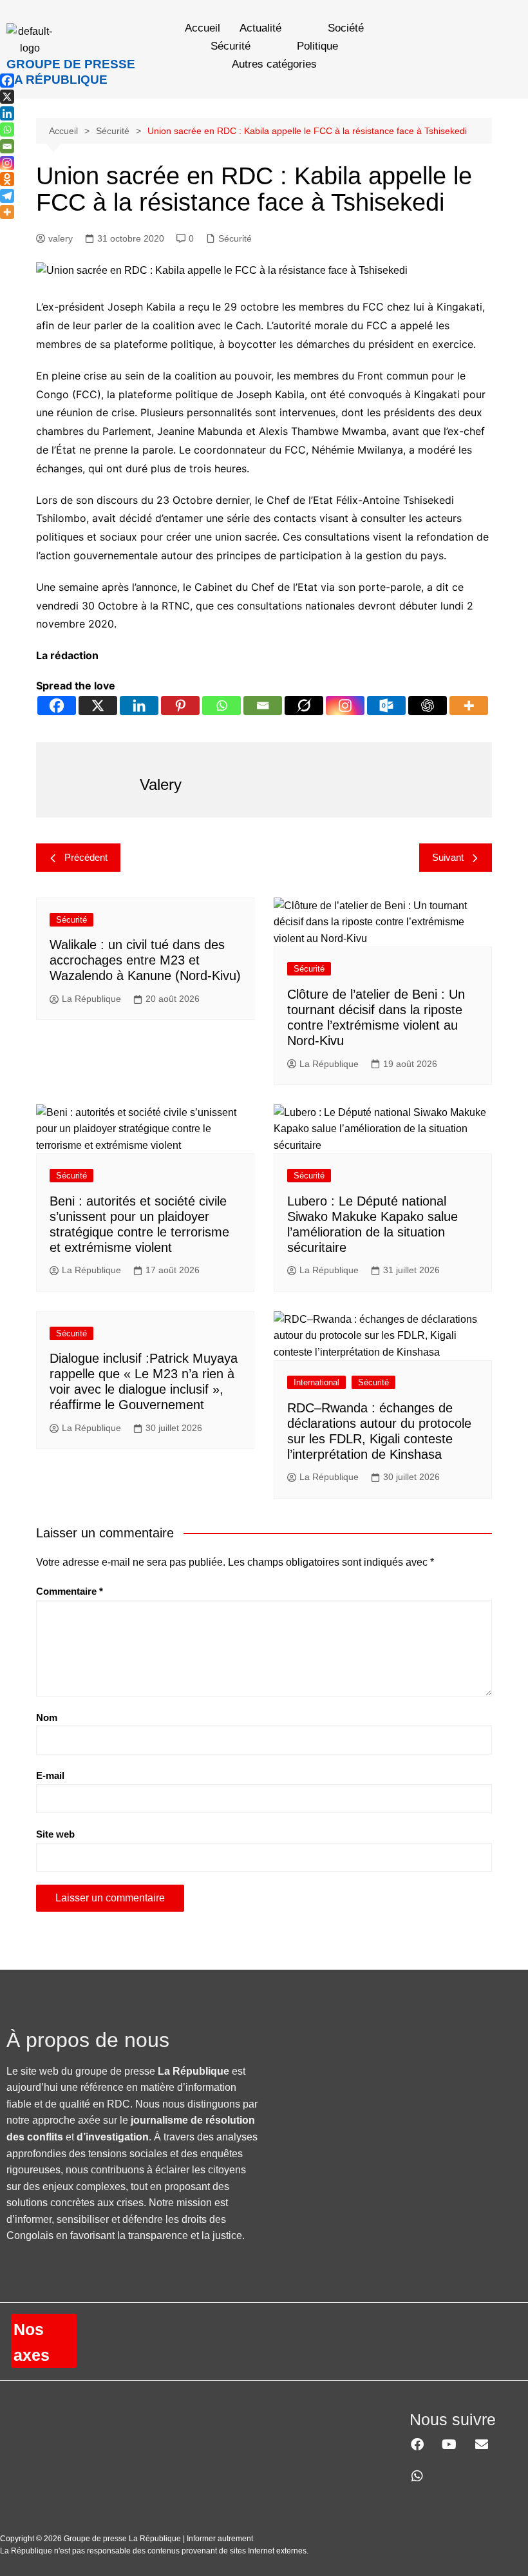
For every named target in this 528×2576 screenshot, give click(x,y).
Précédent (86, 857)
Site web (55, 1834)
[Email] (263, 706)
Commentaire (70, 1591)
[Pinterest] (180, 706)
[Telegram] (7, 196)
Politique (317, 46)
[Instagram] (345, 706)
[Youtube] (449, 2445)
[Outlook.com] (386, 706)
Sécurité (231, 46)
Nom (47, 1717)
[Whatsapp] (222, 706)
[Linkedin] (139, 706)
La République (91, 999)
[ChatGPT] (428, 706)
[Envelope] (482, 2445)
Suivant (448, 857)
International (316, 1382)
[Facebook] (57, 706)
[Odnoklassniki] (7, 179)
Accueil (203, 28)
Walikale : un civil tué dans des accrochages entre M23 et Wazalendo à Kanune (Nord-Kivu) (145, 960)
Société (346, 28)
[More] (469, 706)
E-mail (50, 1775)
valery (61, 238)
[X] (98, 706)
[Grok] (304, 706)
